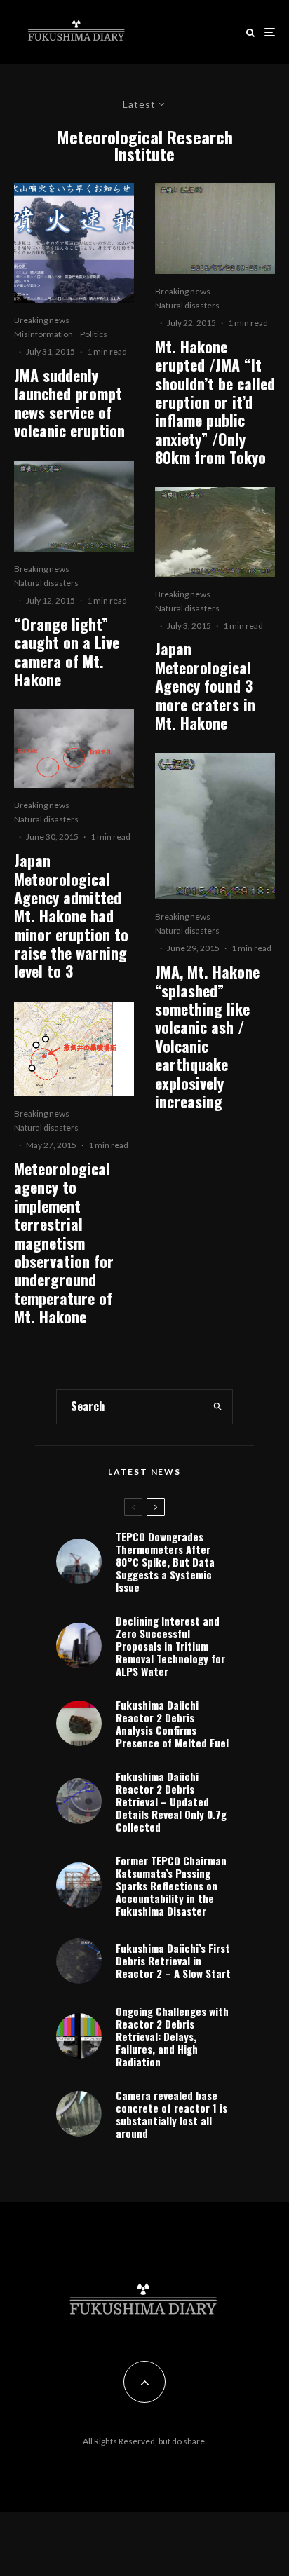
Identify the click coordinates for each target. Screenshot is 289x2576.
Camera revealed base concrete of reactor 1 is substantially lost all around (172, 2114)
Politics (94, 334)
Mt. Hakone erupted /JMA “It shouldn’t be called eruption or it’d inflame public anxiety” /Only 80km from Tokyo (215, 402)
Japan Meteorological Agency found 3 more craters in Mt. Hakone (205, 686)
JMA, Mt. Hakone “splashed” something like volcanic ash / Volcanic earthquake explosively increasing (207, 1036)
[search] (218, 1407)
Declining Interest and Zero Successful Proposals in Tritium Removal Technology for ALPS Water (170, 1646)
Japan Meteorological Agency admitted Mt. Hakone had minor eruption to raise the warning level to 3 (71, 916)
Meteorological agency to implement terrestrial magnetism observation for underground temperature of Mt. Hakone (64, 1243)
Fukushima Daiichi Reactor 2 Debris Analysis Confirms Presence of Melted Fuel (172, 1724)
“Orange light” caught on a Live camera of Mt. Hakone (67, 652)
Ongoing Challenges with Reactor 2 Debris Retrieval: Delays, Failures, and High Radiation (172, 2036)
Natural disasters (46, 583)
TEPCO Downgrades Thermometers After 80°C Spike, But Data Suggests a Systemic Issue (165, 1562)
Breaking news (42, 320)
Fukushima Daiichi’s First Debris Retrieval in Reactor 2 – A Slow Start (173, 1961)
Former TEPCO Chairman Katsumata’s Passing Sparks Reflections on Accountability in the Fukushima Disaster (171, 1886)
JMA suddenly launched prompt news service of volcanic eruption (69, 403)
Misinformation (43, 334)
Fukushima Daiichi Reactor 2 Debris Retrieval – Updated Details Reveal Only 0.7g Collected (171, 1801)
